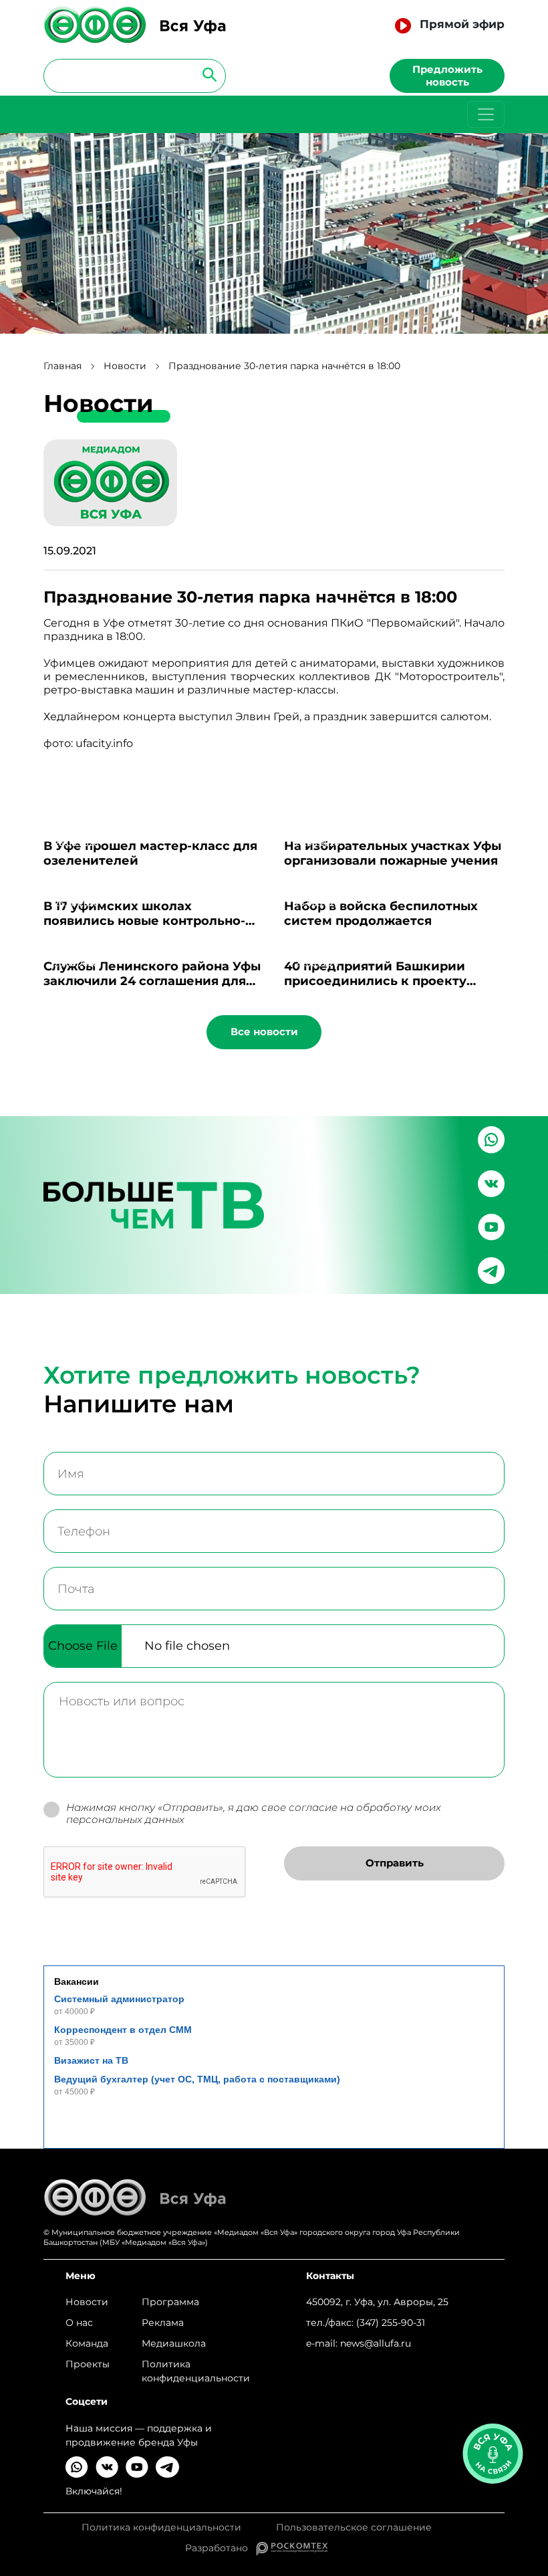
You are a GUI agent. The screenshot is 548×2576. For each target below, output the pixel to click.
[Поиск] (205, 74)
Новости (125, 366)
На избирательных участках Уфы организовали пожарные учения (393, 853)
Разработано (221, 2548)
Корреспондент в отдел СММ (123, 2030)
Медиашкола (174, 2343)
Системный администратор (119, 1999)
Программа (170, 2302)
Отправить (395, 1863)
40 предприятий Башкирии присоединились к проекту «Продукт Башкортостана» (375, 981)
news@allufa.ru (376, 2343)
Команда (87, 2343)
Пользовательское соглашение (354, 2528)
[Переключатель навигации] (486, 114)
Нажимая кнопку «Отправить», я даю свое (254, 1814)
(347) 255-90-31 (391, 2323)
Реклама (163, 2323)
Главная (62, 366)
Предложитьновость (447, 76)
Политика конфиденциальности (196, 2371)
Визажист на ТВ (91, 2060)
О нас (79, 2323)
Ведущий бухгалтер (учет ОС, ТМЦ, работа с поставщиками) (197, 2079)
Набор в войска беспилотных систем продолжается (381, 914)
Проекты (88, 2364)
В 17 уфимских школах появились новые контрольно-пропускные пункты (144, 921)
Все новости (264, 1032)
